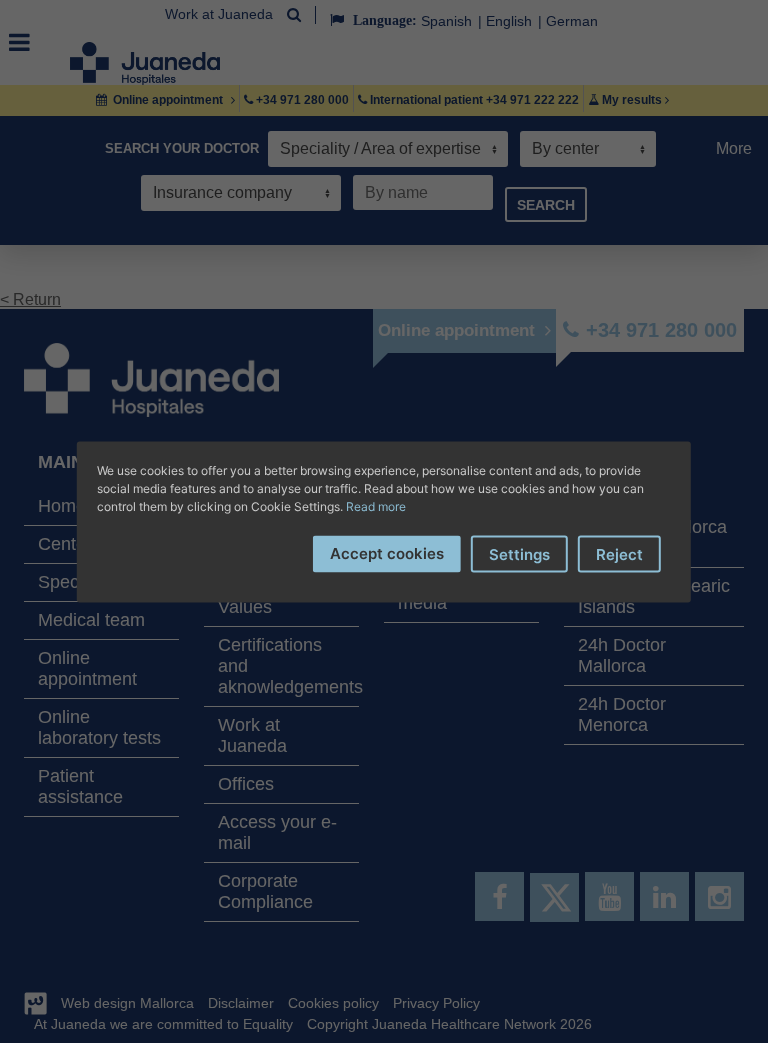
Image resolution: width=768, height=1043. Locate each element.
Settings (519, 553)
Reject (619, 553)
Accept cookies (387, 552)
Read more (376, 505)
